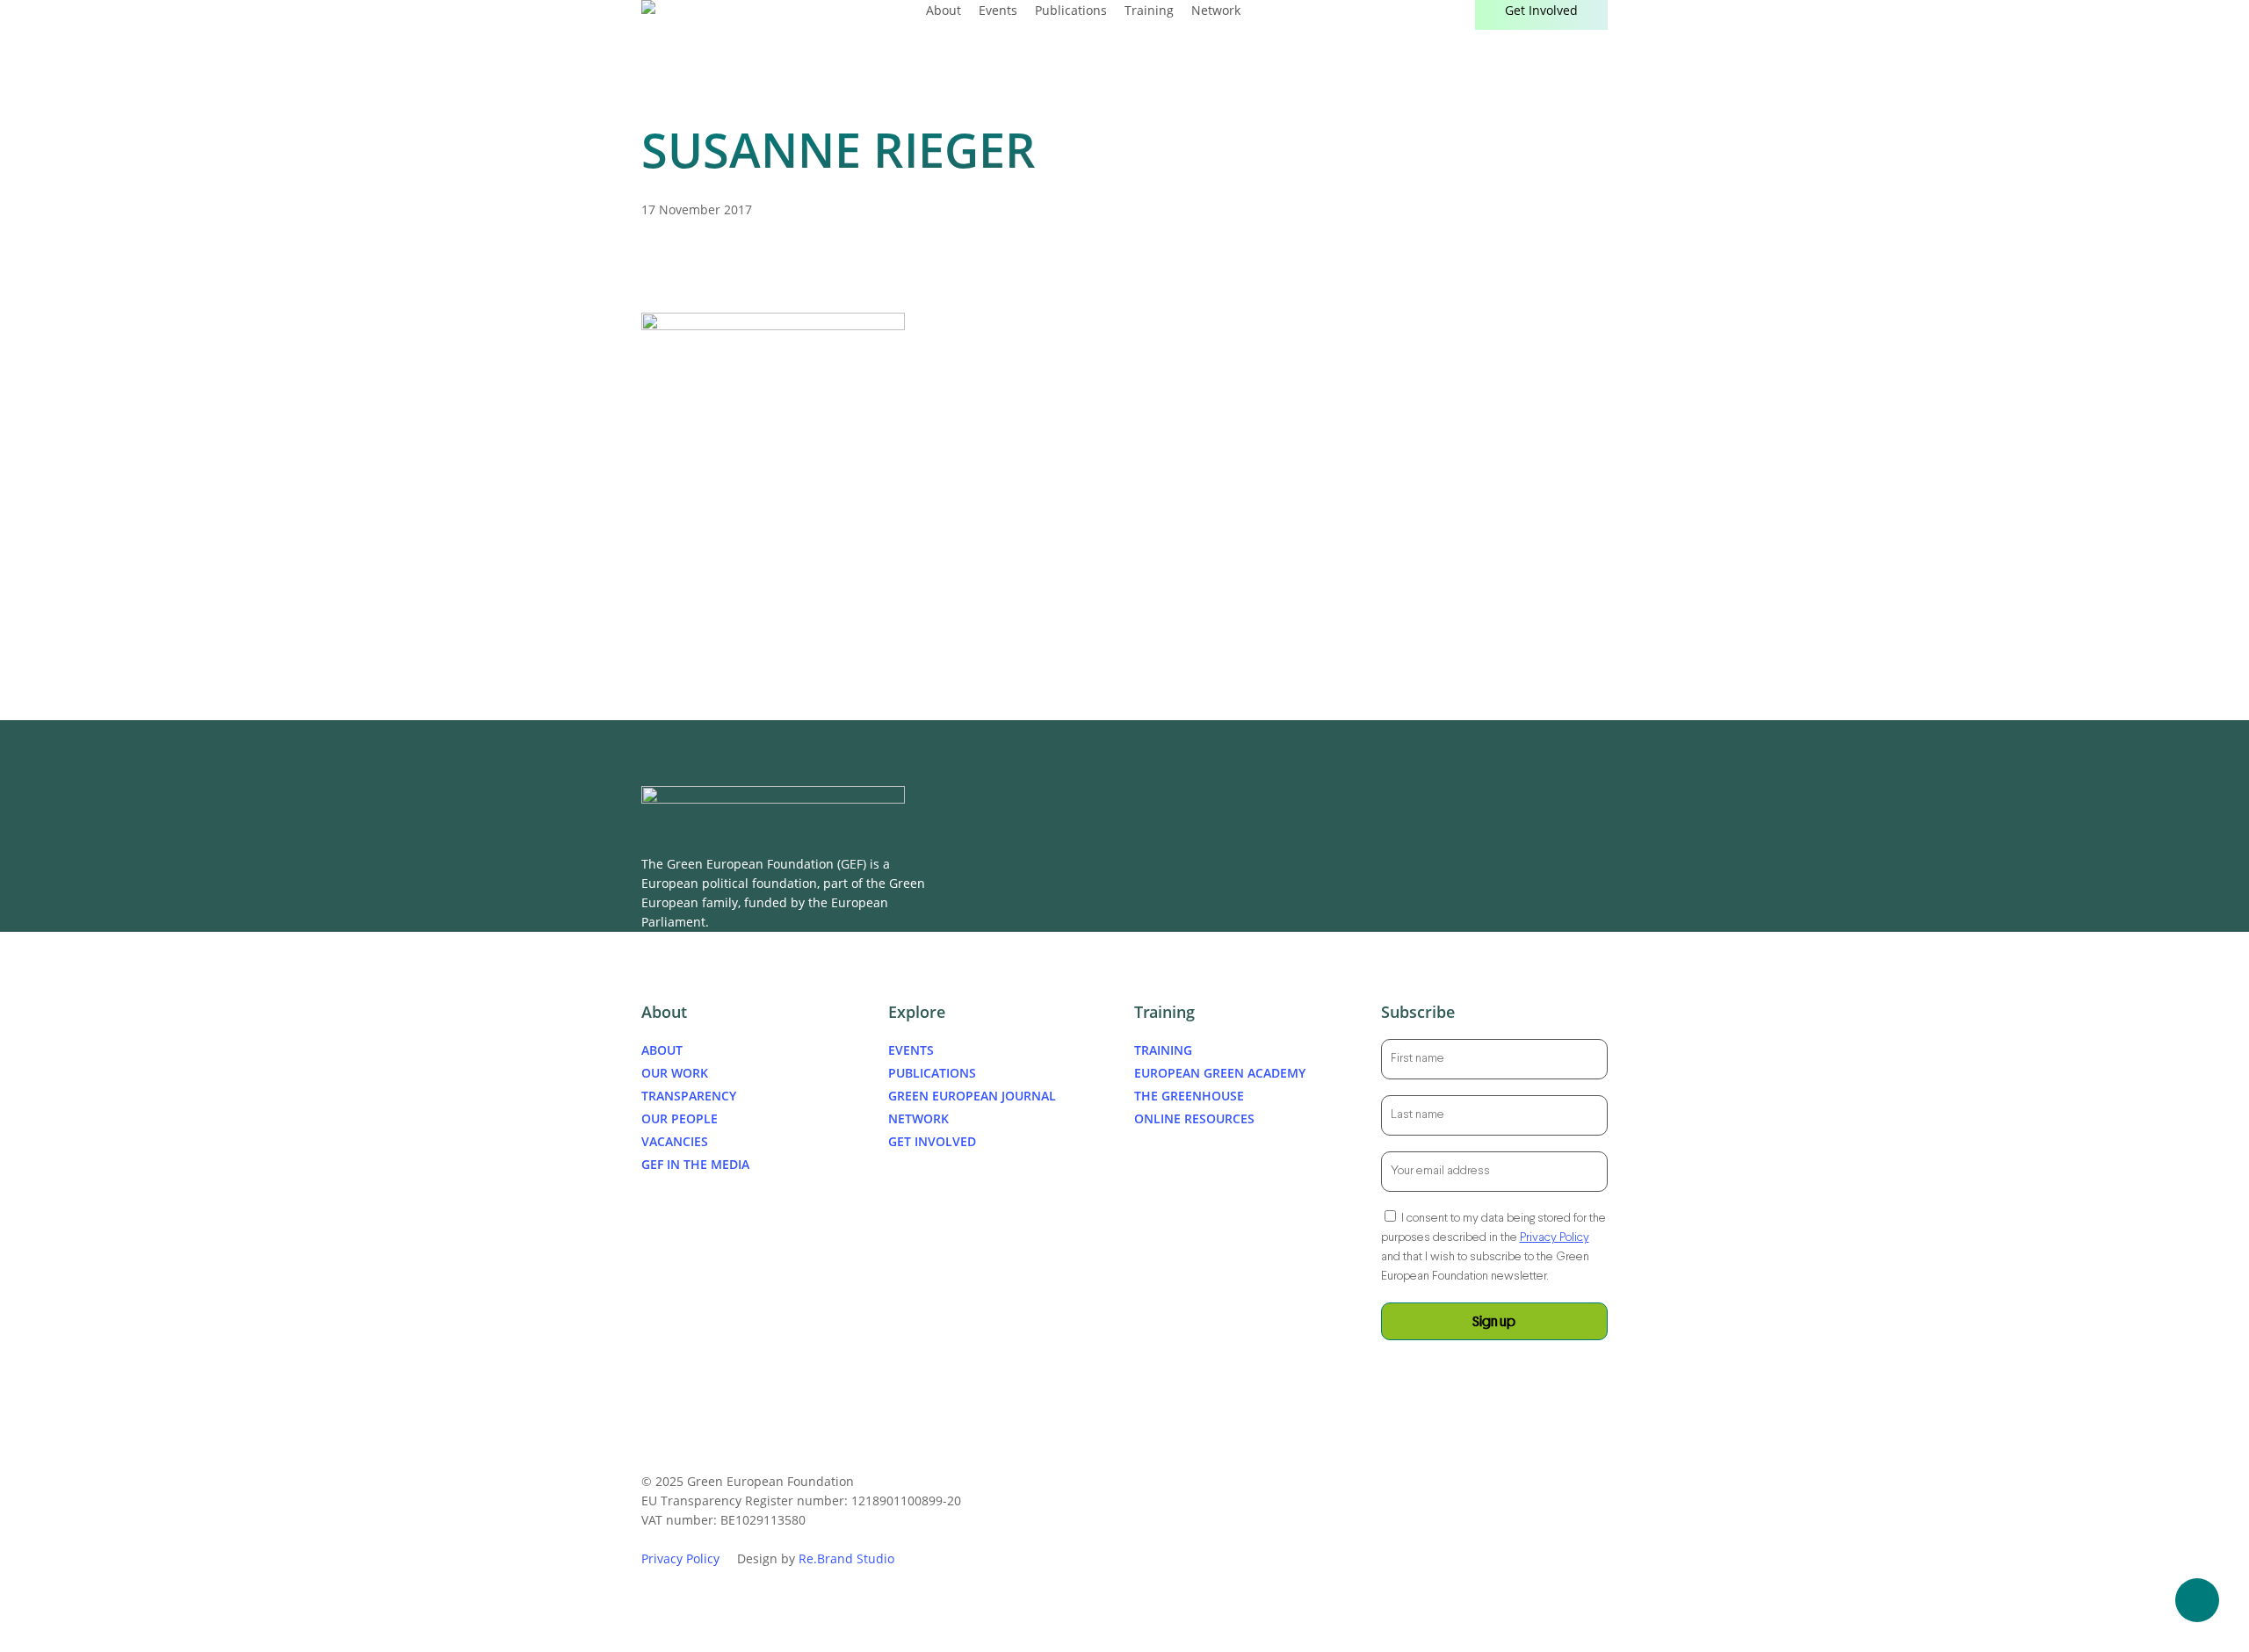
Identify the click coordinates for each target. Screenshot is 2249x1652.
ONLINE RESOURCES (1194, 1118)
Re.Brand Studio (846, 1558)
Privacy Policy (1555, 1238)
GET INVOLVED (932, 1141)
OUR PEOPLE (680, 1118)
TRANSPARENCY (689, 1096)
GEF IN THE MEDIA (695, 1164)
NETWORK (918, 1118)
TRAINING (1163, 1050)
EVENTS (911, 1050)
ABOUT (662, 1050)
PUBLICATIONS (932, 1073)
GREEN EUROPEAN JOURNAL (972, 1096)
